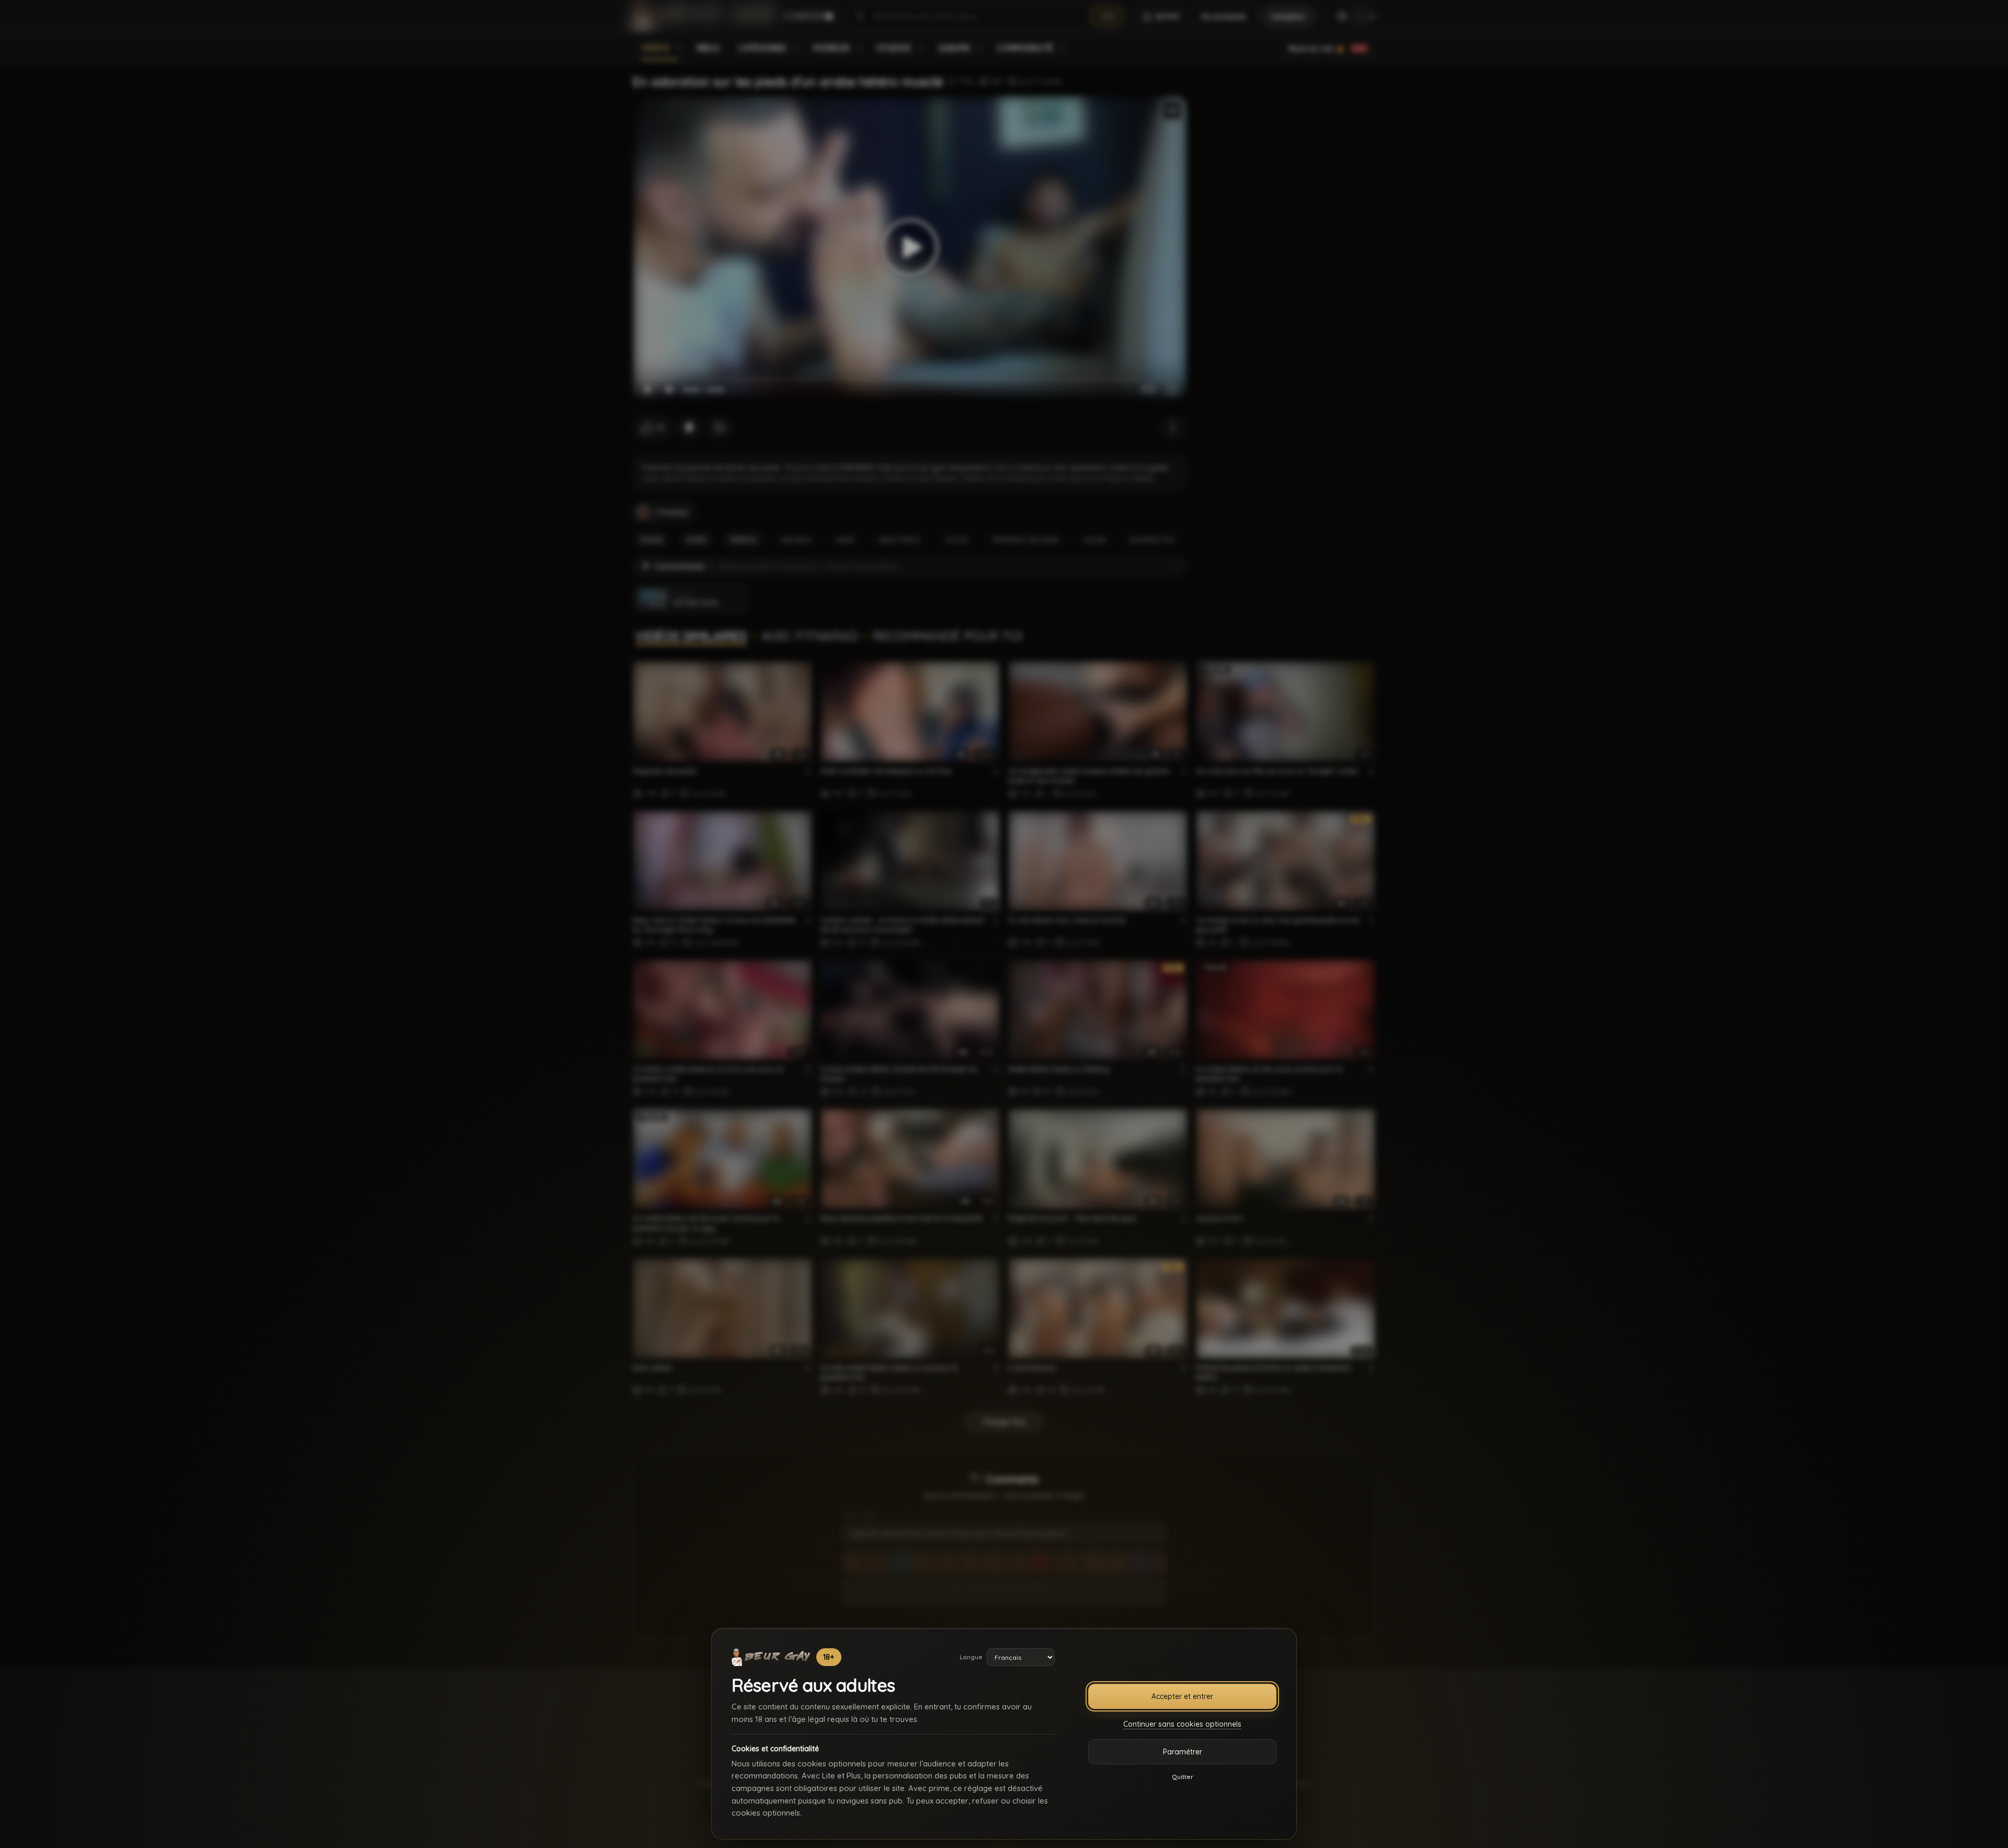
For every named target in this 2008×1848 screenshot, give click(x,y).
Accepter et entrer (1182, 1696)
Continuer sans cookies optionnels (1182, 1724)
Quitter (1183, 1777)
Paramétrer (1183, 1752)
